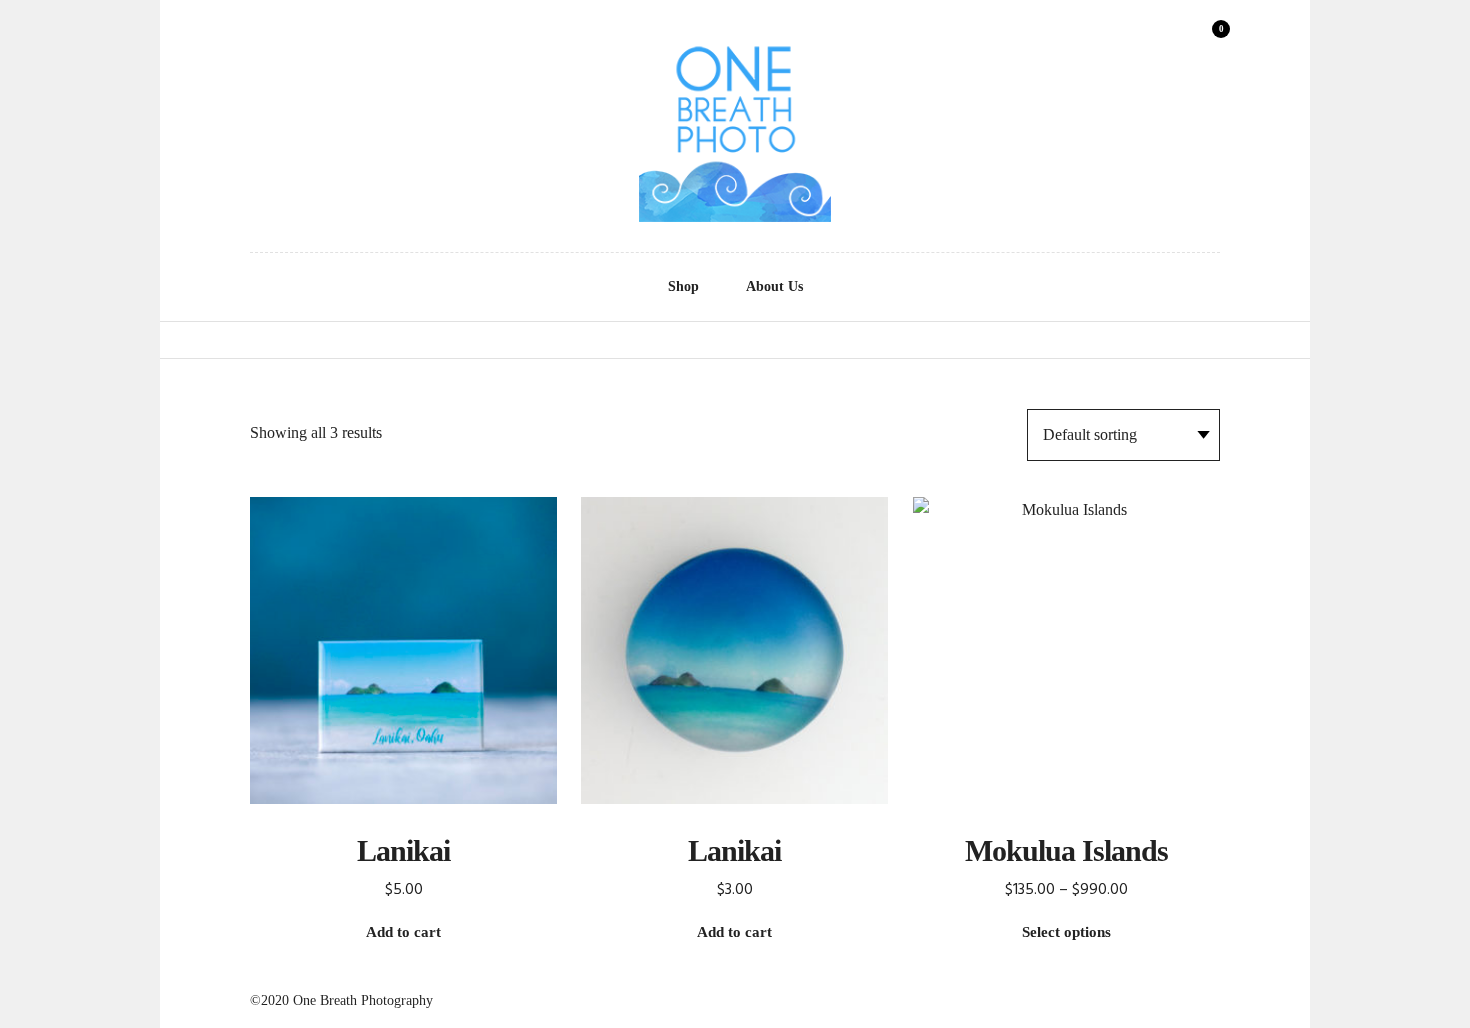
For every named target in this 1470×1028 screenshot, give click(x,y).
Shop (683, 286)
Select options (1066, 932)
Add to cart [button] (403, 932)
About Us (774, 286)
